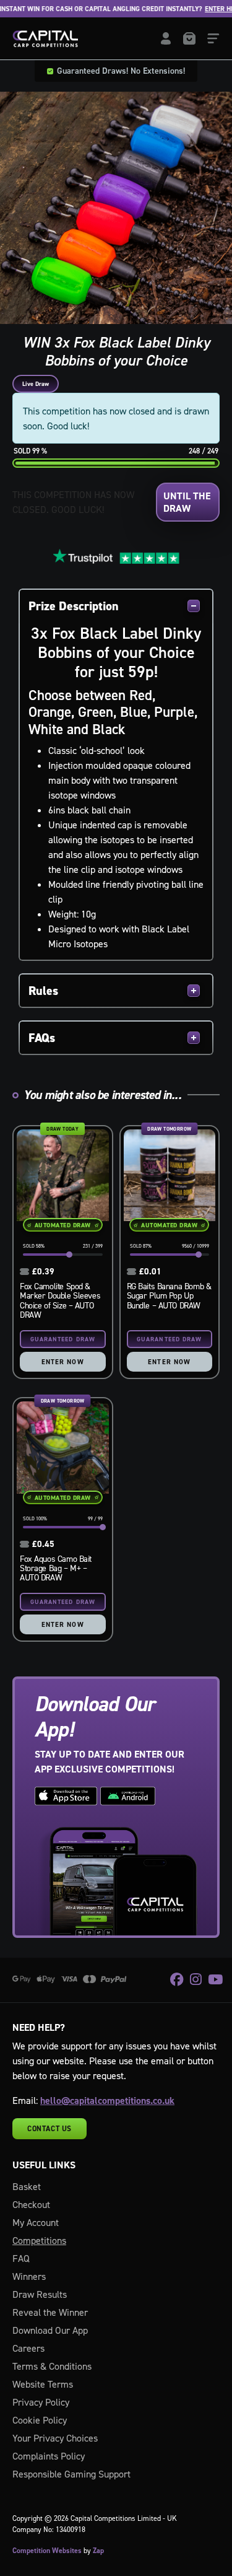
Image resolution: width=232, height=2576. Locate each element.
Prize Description (74, 606)
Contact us (49, 2129)
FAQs (42, 1038)
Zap (98, 2551)
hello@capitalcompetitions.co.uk (107, 2101)
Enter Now (63, 1362)
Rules (43, 991)
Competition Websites (47, 2551)
